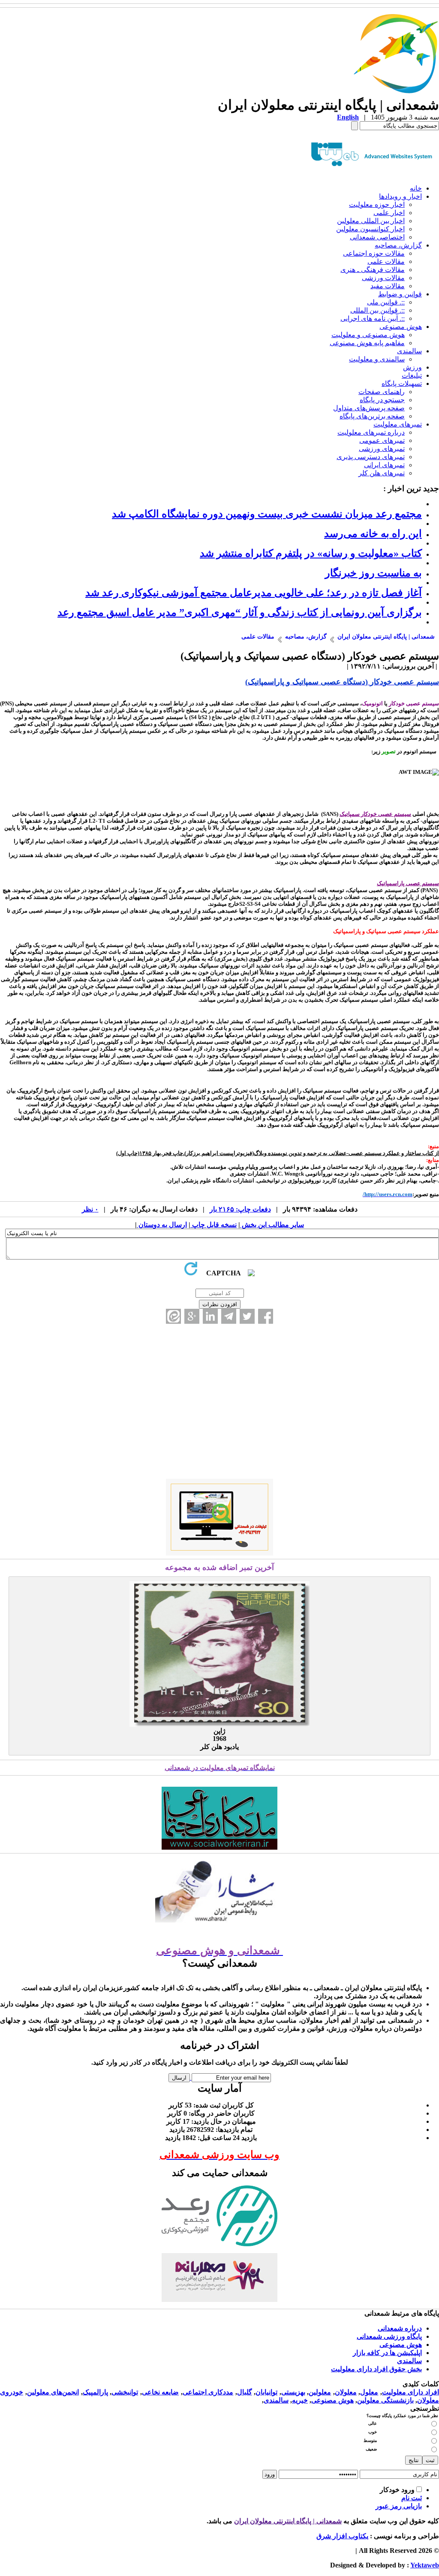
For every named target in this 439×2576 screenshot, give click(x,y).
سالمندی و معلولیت (377, 359)
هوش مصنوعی (401, 327)
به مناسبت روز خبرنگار (373, 573)
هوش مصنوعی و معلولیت (368, 335)
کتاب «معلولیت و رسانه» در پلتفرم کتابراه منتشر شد (311, 553)
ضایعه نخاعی (161, 2392)
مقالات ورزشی (383, 278)
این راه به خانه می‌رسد (373, 534)
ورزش (412, 367)
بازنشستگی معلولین (385, 2400)
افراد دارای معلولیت (410, 2392)
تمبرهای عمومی (382, 440)
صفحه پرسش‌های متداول (369, 408)
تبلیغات (412, 375)
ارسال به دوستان (162, 1225)
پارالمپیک (95, 2392)
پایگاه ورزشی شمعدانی (389, 2336)
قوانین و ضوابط (400, 294)
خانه (416, 188)
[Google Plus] (192, 1316)
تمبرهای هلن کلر (382, 473)
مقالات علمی (386, 261)
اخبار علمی (389, 213)
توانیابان (266, 2392)
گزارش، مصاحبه (398, 245)
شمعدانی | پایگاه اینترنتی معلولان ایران (288, 2521)
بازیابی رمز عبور (399, 2506)
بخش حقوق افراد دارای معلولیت (376, 2369)
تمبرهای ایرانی (384, 465)
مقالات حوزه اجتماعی (374, 253)
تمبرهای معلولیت (398, 424)
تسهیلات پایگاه (402, 384)
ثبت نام (412, 2498)
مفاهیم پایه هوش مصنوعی (367, 343)
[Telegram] (229, 1316)
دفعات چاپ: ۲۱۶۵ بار (240, 1209)
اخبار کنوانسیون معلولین (370, 229)
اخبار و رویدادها (400, 196)
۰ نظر (90, 1209)
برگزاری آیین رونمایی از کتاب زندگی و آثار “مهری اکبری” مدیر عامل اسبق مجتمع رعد (240, 612)
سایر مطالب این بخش (272, 1225)
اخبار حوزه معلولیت (377, 204)
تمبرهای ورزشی (382, 449)
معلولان (346, 2392)
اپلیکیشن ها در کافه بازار (387, 2353)
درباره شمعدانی (400, 2328)
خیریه (300, 2400)
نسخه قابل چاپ (213, 1225)
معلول (369, 2392)
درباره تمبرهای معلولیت (371, 432)
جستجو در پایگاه (382, 400)
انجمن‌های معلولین (53, 2392)
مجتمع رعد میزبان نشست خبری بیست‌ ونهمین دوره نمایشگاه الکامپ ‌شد (267, 514)
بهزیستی (293, 2392)
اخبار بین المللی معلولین (371, 221)
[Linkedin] (210, 1316)
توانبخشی (125, 2392)
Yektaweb (425, 2565)
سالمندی (409, 351)
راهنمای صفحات (382, 392)
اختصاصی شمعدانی (377, 237)
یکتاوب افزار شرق (342, 2536)
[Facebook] (266, 1316)
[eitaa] (173, 1316)
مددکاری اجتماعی (208, 2392)
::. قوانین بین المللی (377, 310)
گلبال (245, 2392)
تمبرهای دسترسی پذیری (371, 457)
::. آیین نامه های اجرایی (373, 318)
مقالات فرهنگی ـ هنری (373, 270)
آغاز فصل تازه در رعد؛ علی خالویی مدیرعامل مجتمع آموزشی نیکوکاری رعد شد (254, 593)
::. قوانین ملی (386, 302)
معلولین (320, 2392)
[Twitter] (247, 1316)
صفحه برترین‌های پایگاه (372, 416)
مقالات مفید (388, 286)
